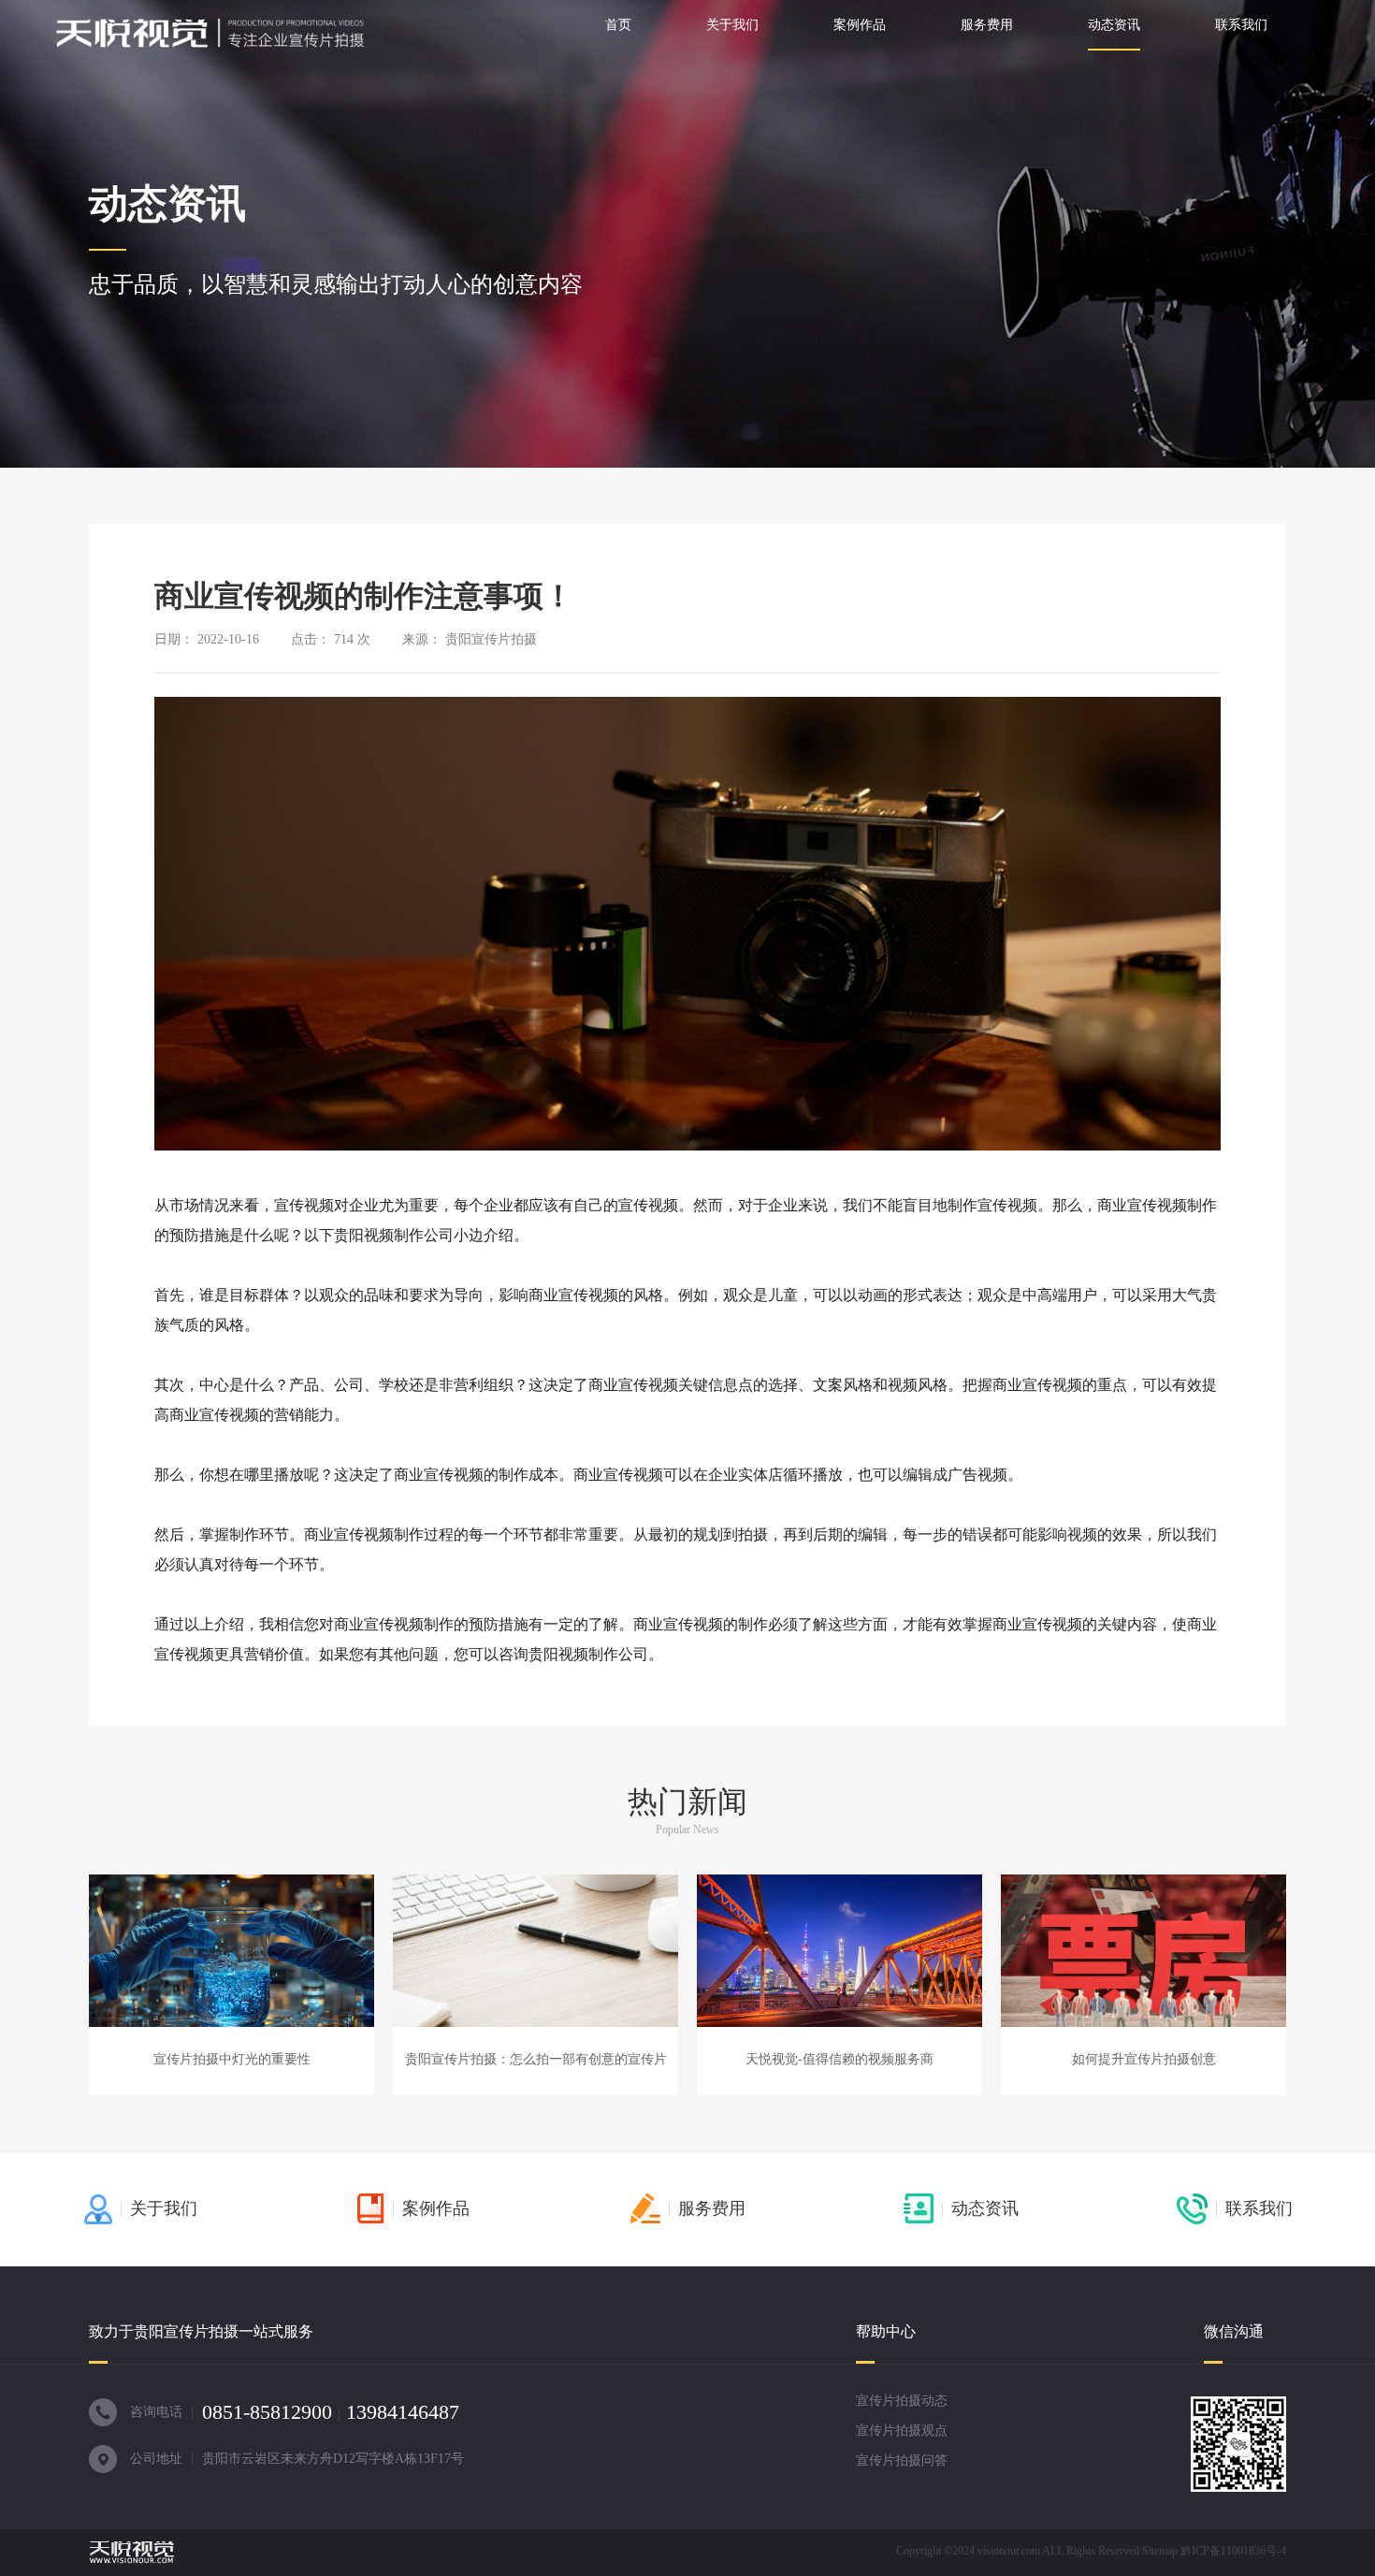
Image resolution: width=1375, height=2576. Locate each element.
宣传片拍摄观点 (902, 2431)
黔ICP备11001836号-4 (1233, 2551)
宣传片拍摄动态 (902, 2401)
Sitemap (1160, 2551)
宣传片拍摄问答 (902, 2460)
